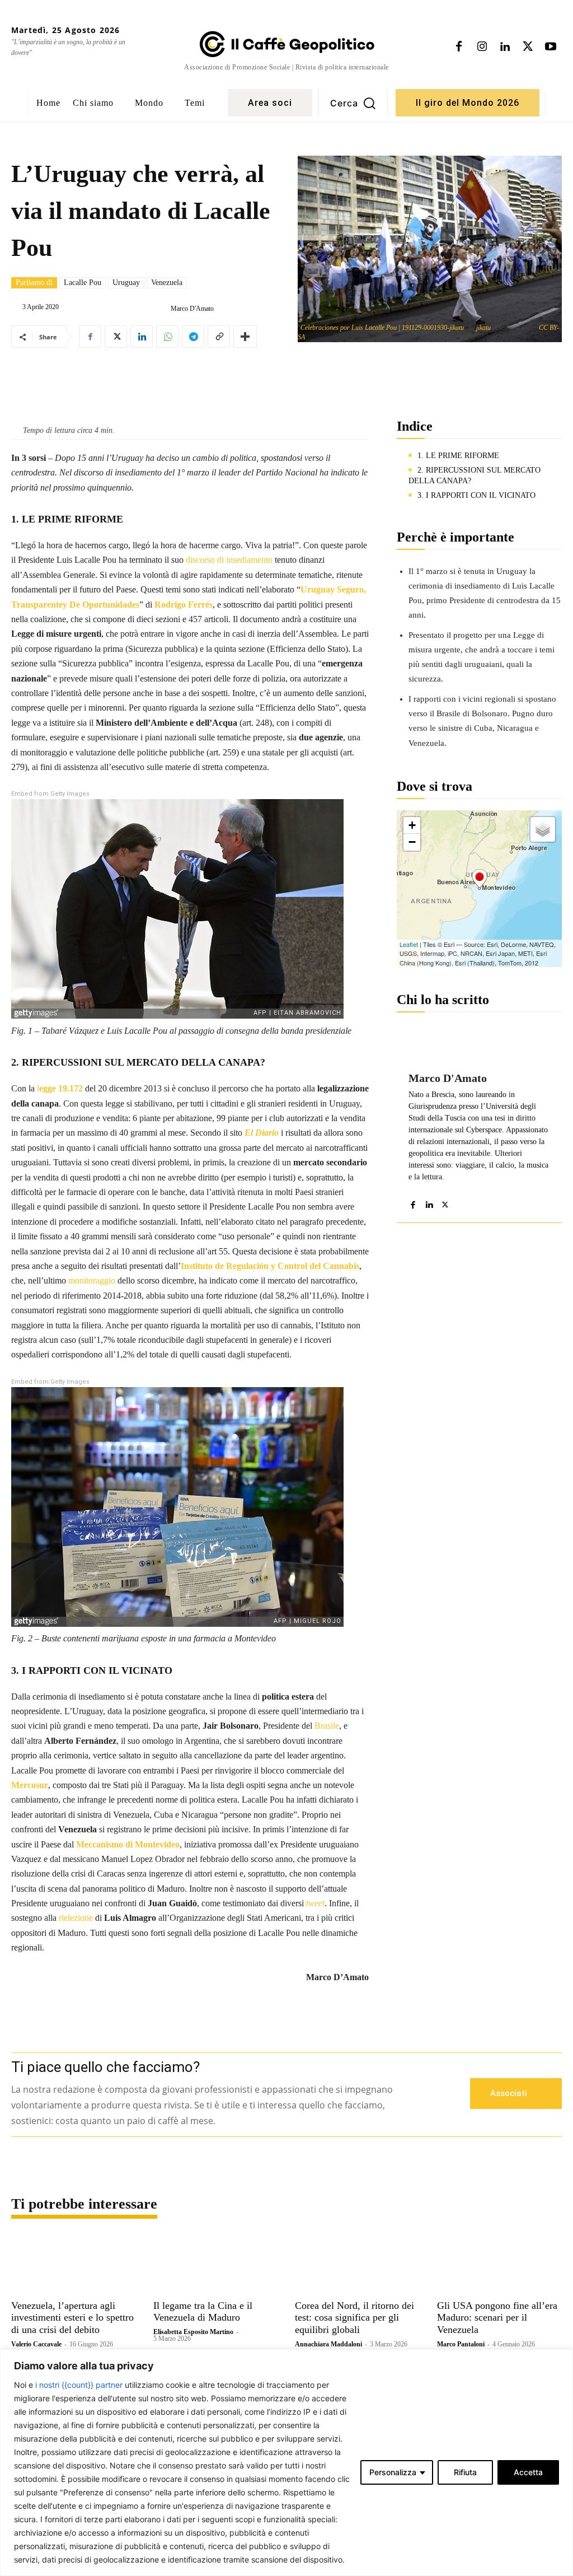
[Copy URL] (219, 337)
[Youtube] (551, 47)
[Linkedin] (505, 47)
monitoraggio (92, 1280)
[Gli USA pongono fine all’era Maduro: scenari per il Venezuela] (500, 2264)
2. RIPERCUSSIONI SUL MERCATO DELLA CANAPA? (475, 476)
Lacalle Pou (83, 283)
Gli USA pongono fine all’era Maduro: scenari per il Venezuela (497, 2318)
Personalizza (393, 2472)
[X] (528, 47)
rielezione (76, 1918)
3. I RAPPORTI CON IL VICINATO (476, 495)
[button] (353, 103)
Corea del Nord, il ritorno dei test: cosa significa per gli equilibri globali (354, 2318)
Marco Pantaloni (461, 2344)
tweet (315, 1903)
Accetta (528, 2472)
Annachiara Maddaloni (328, 2344)
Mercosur (30, 1785)
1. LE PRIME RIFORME (458, 456)
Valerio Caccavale (36, 2344)
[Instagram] (482, 47)
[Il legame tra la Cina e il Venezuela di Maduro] (216, 2264)
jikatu (483, 328)
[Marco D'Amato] (162, 309)
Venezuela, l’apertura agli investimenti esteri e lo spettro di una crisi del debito (72, 2318)
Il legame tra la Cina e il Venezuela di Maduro (203, 2312)
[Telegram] (193, 337)
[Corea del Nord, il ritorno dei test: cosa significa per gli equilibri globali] (358, 2264)
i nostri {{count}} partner (79, 2385)
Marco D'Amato (192, 309)
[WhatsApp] (167, 337)
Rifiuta (465, 2472)
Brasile (327, 1726)
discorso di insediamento (229, 560)
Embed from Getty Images (50, 794)
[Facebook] (459, 47)
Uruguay (126, 283)
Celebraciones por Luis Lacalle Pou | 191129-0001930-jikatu (382, 328)
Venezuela (167, 283)
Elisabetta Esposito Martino (193, 2332)
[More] (245, 337)
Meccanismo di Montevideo (128, 1844)
